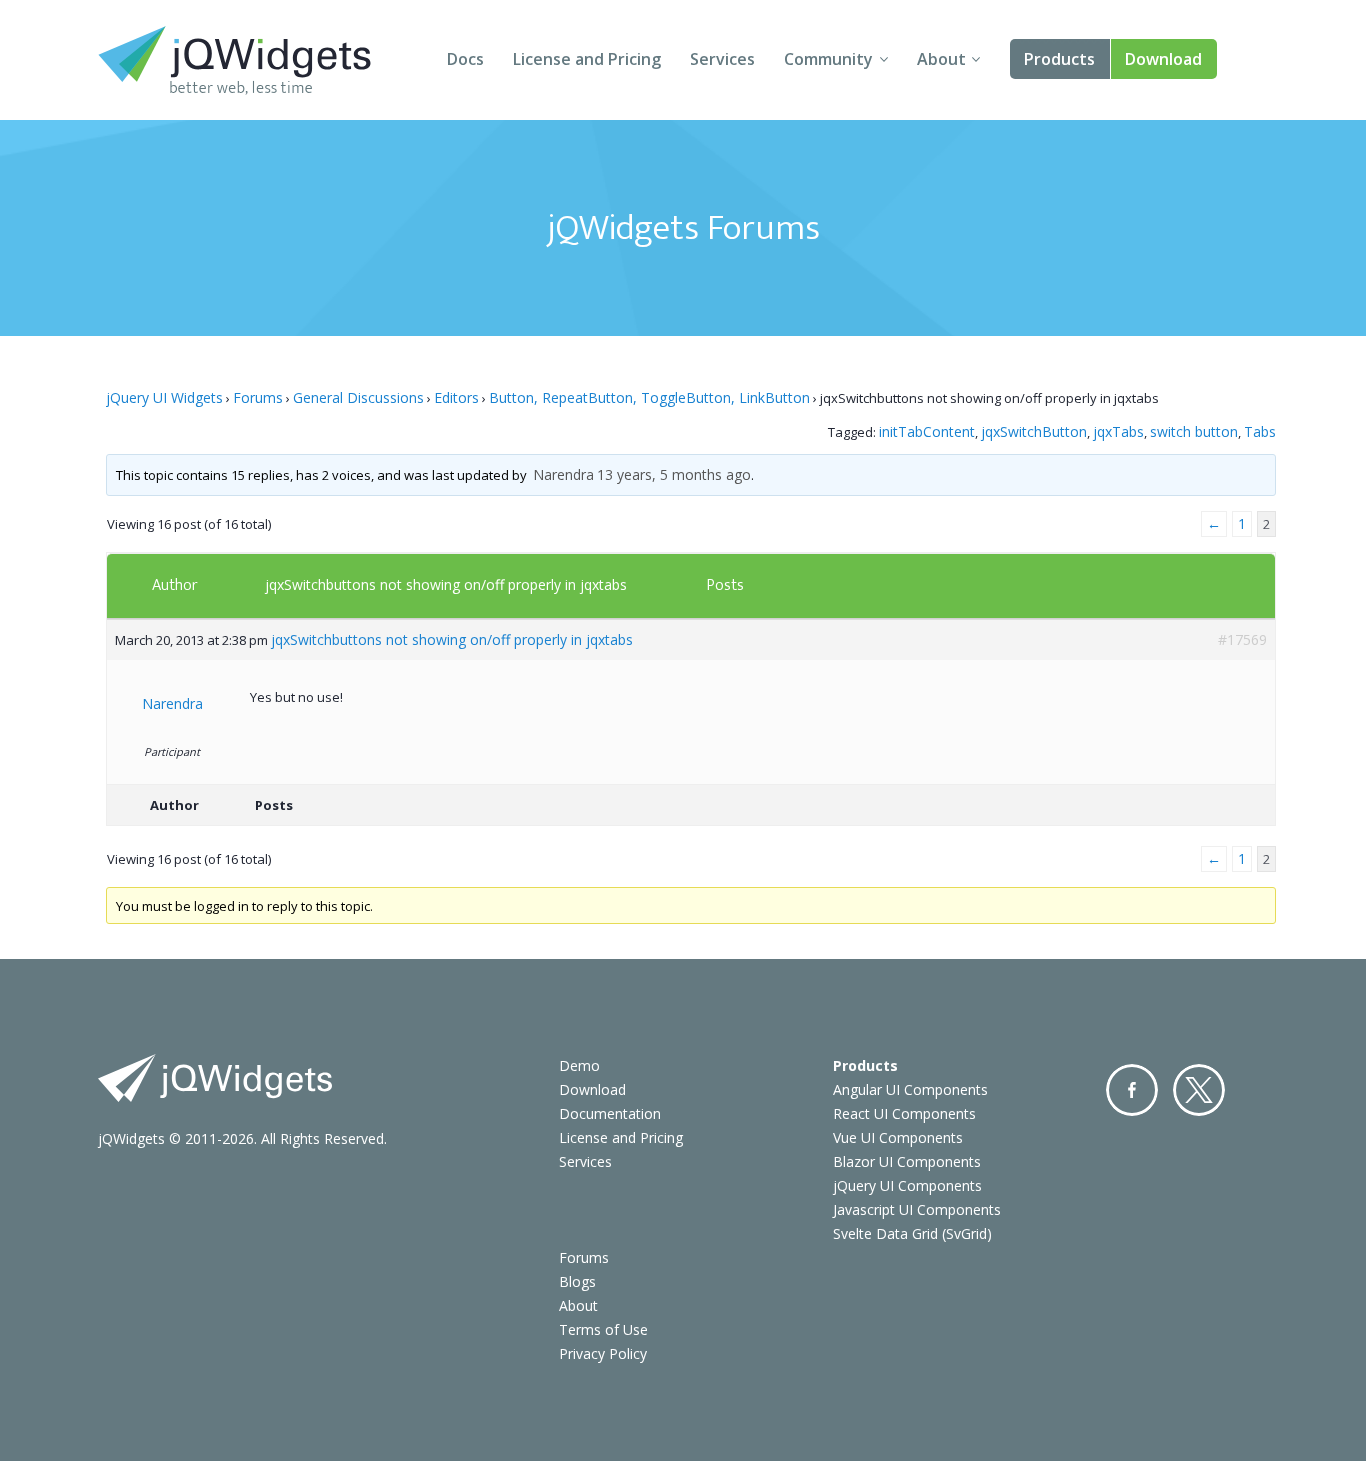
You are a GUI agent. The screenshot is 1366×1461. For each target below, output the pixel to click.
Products (1059, 59)
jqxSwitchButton (1034, 431)
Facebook (1132, 1090)
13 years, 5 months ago (674, 474)
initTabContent (927, 431)
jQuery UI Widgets (164, 397)
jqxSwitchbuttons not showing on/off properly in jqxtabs (446, 584)
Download (1163, 59)
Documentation (610, 1113)
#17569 (1242, 639)
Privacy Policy (603, 1353)
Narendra (563, 474)
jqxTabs (1118, 431)
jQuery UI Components (907, 1185)
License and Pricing (587, 59)
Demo (579, 1065)
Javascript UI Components (917, 1209)
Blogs (577, 1281)
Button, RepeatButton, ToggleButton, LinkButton (649, 397)
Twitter (1199, 1090)
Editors (456, 397)
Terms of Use (603, 1329)
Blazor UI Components (907, 1161)
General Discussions (358, 397)
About (941, 59)
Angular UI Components (910, 1089)
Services (722, 59)
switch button (1194, 431)
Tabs (1260, 431)
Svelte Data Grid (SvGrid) (912, 1233)
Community (828, 59)
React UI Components (904, 1113)
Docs (465, 59)
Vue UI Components (898, 1137)
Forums (258, 397)
